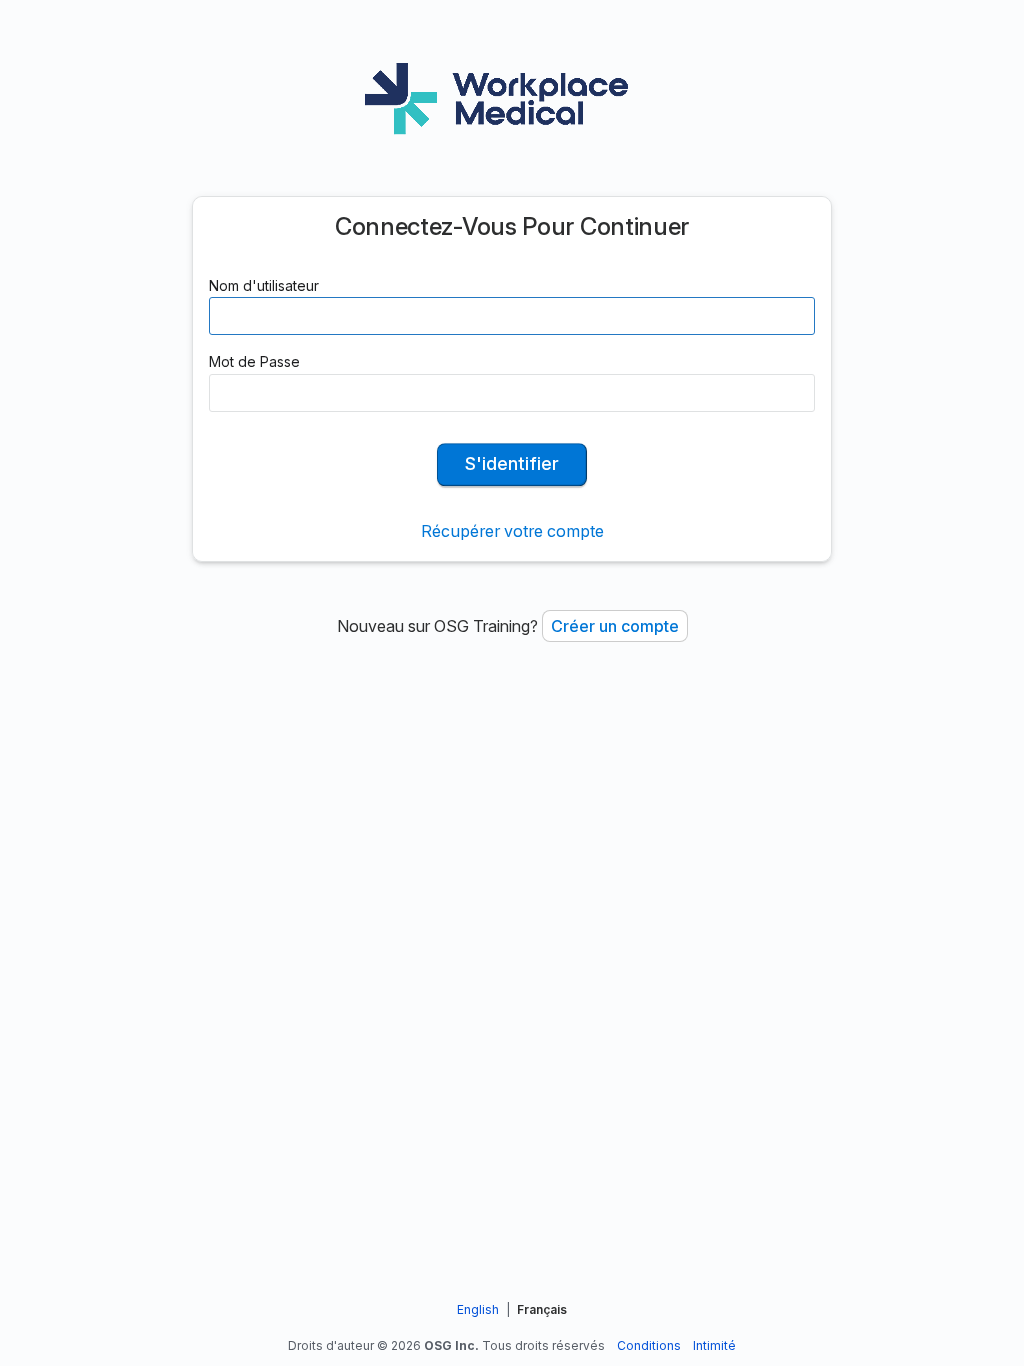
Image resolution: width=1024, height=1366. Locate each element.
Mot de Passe (254, 361)
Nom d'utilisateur (264, 285)
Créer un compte (615, 626)
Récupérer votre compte (512, 531)
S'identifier (512, 463)
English (478, 1309)
